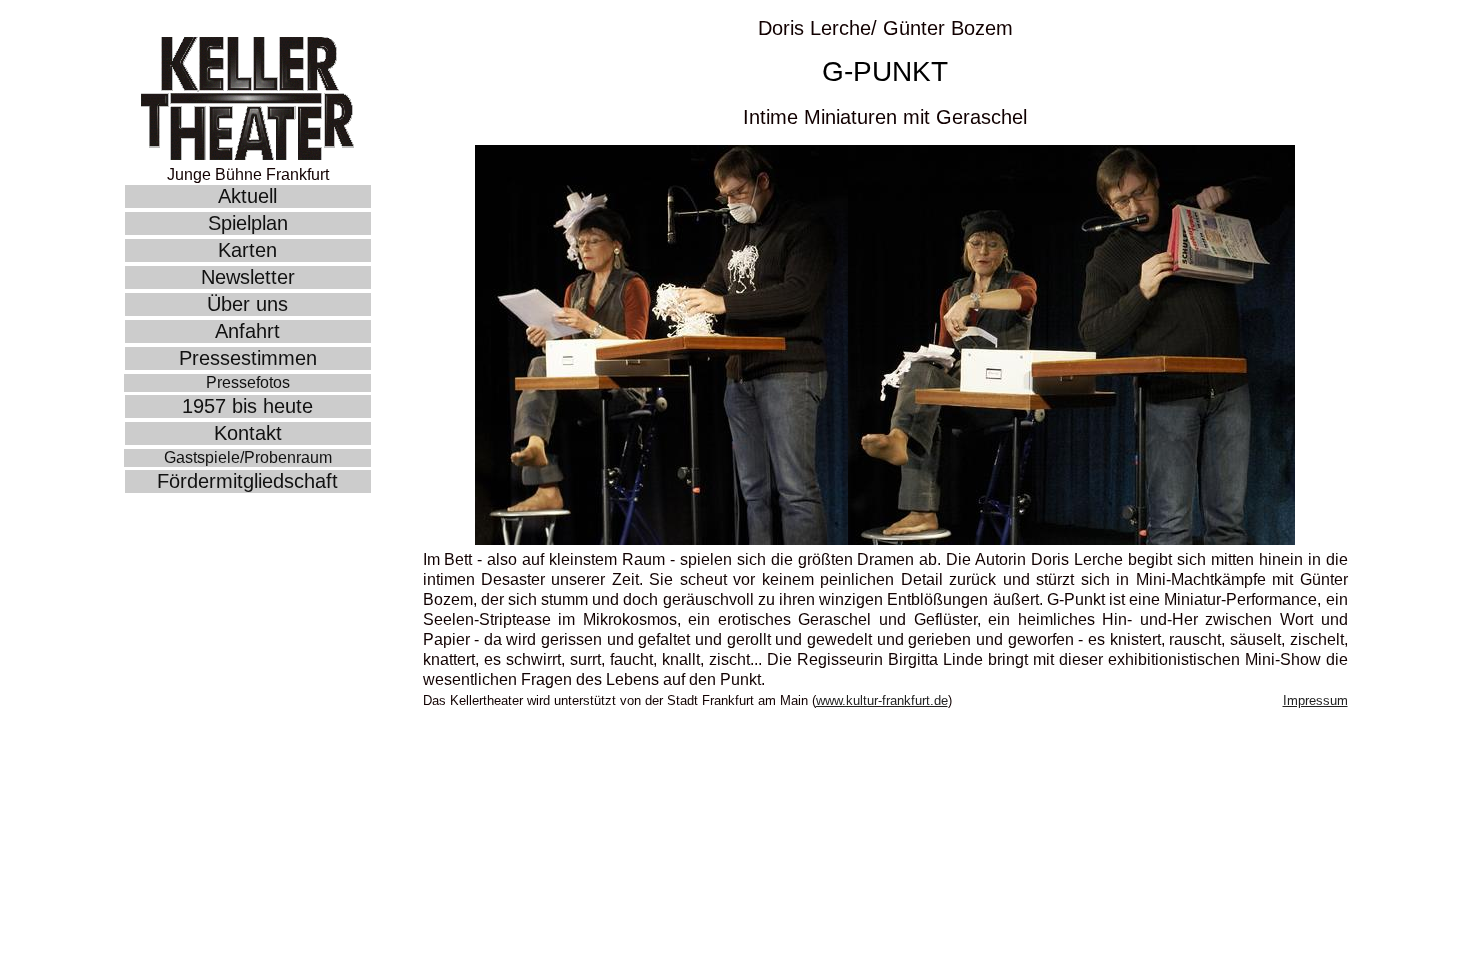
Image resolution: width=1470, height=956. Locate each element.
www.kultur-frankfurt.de (882, 700)
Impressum (1315, 700)
